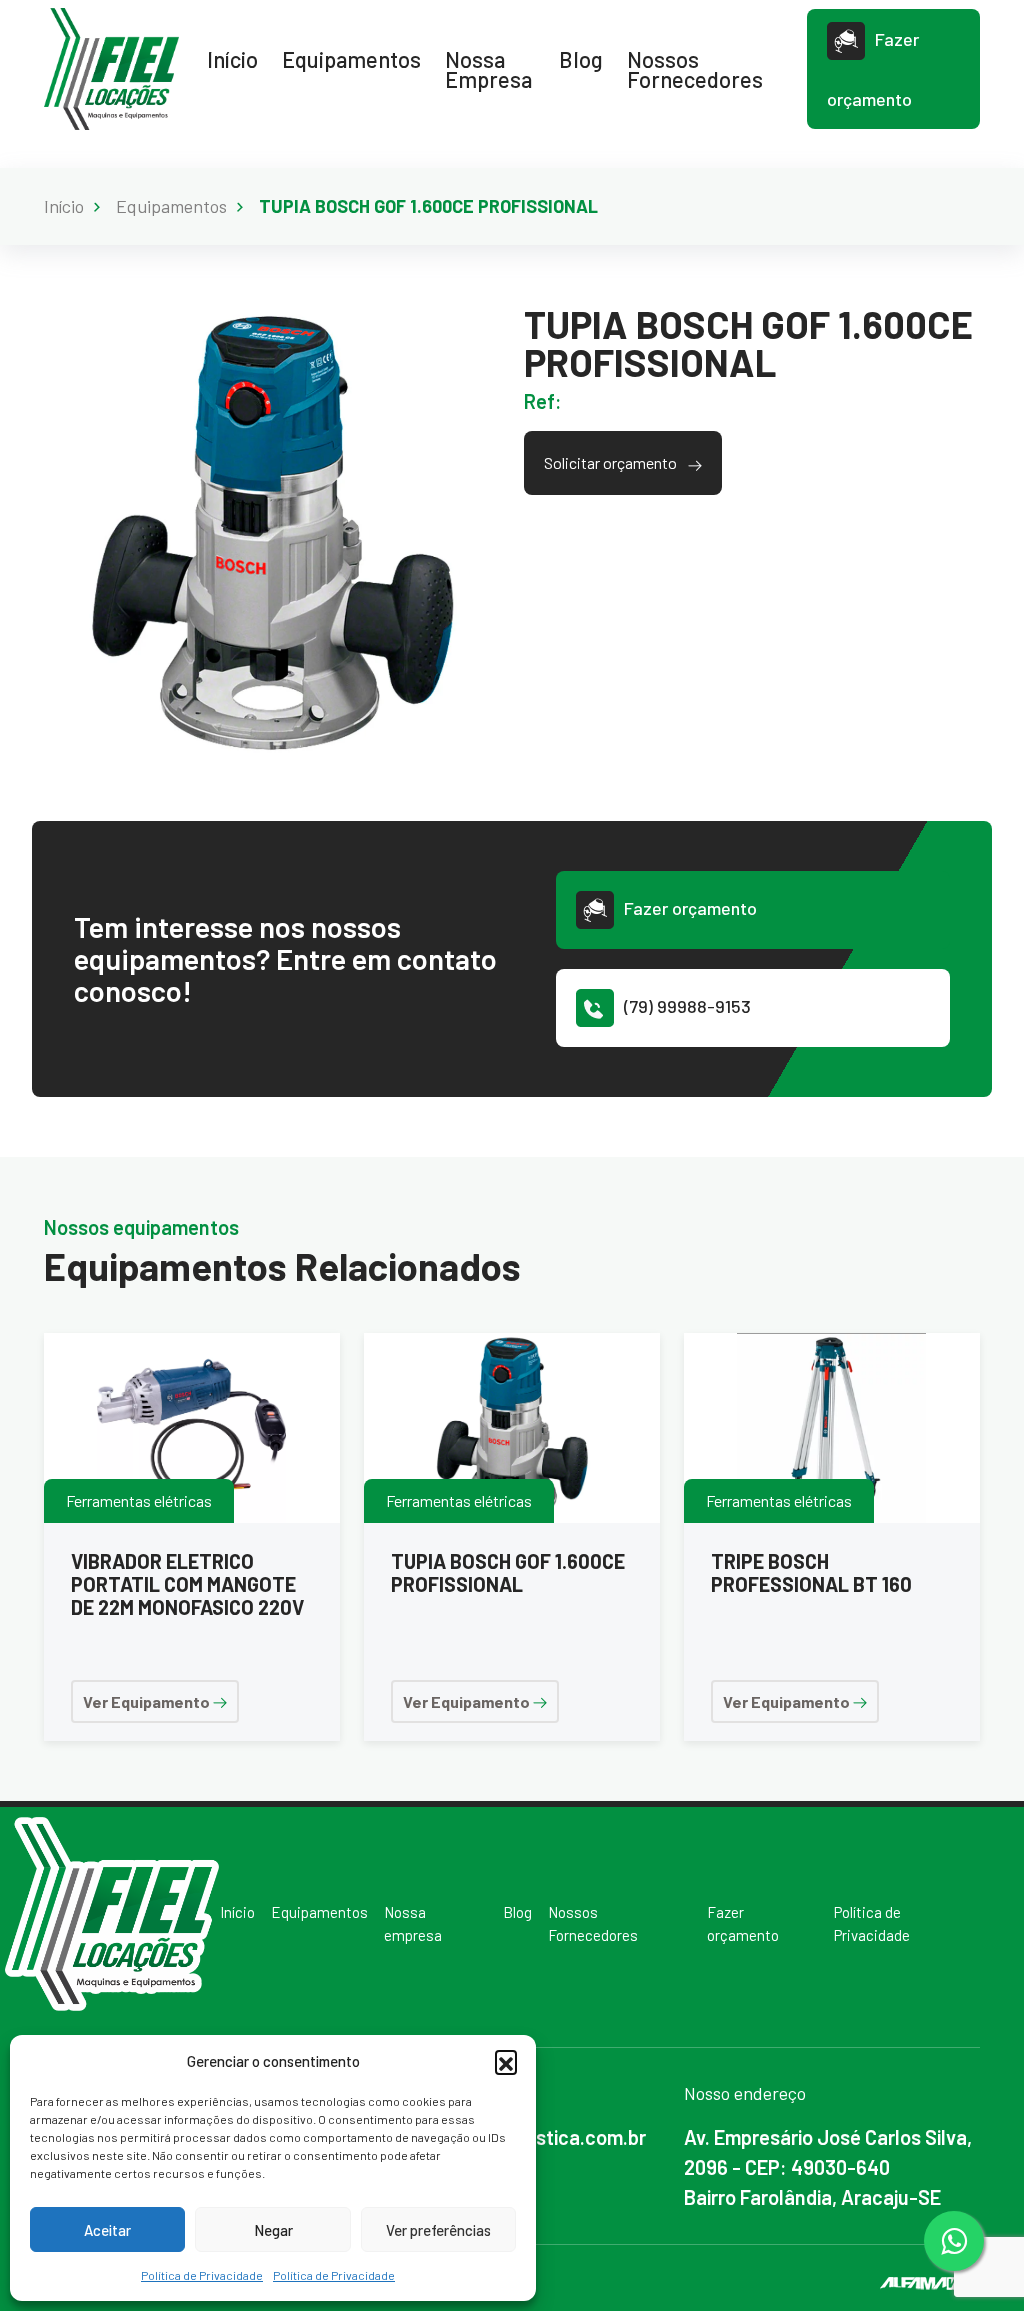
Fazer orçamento (873, 69)
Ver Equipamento (148, 1701)
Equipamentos (351, 59)
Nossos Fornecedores (695, 69)
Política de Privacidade (202, 2275)
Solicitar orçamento (612, 462)
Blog (581, 59)
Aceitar (107, 2230)
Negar (273, 2230)
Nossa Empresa (488, 69)
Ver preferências (438, 2230)
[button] (506, 2061)
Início (232, 59)
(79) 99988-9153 (687, 1005)
